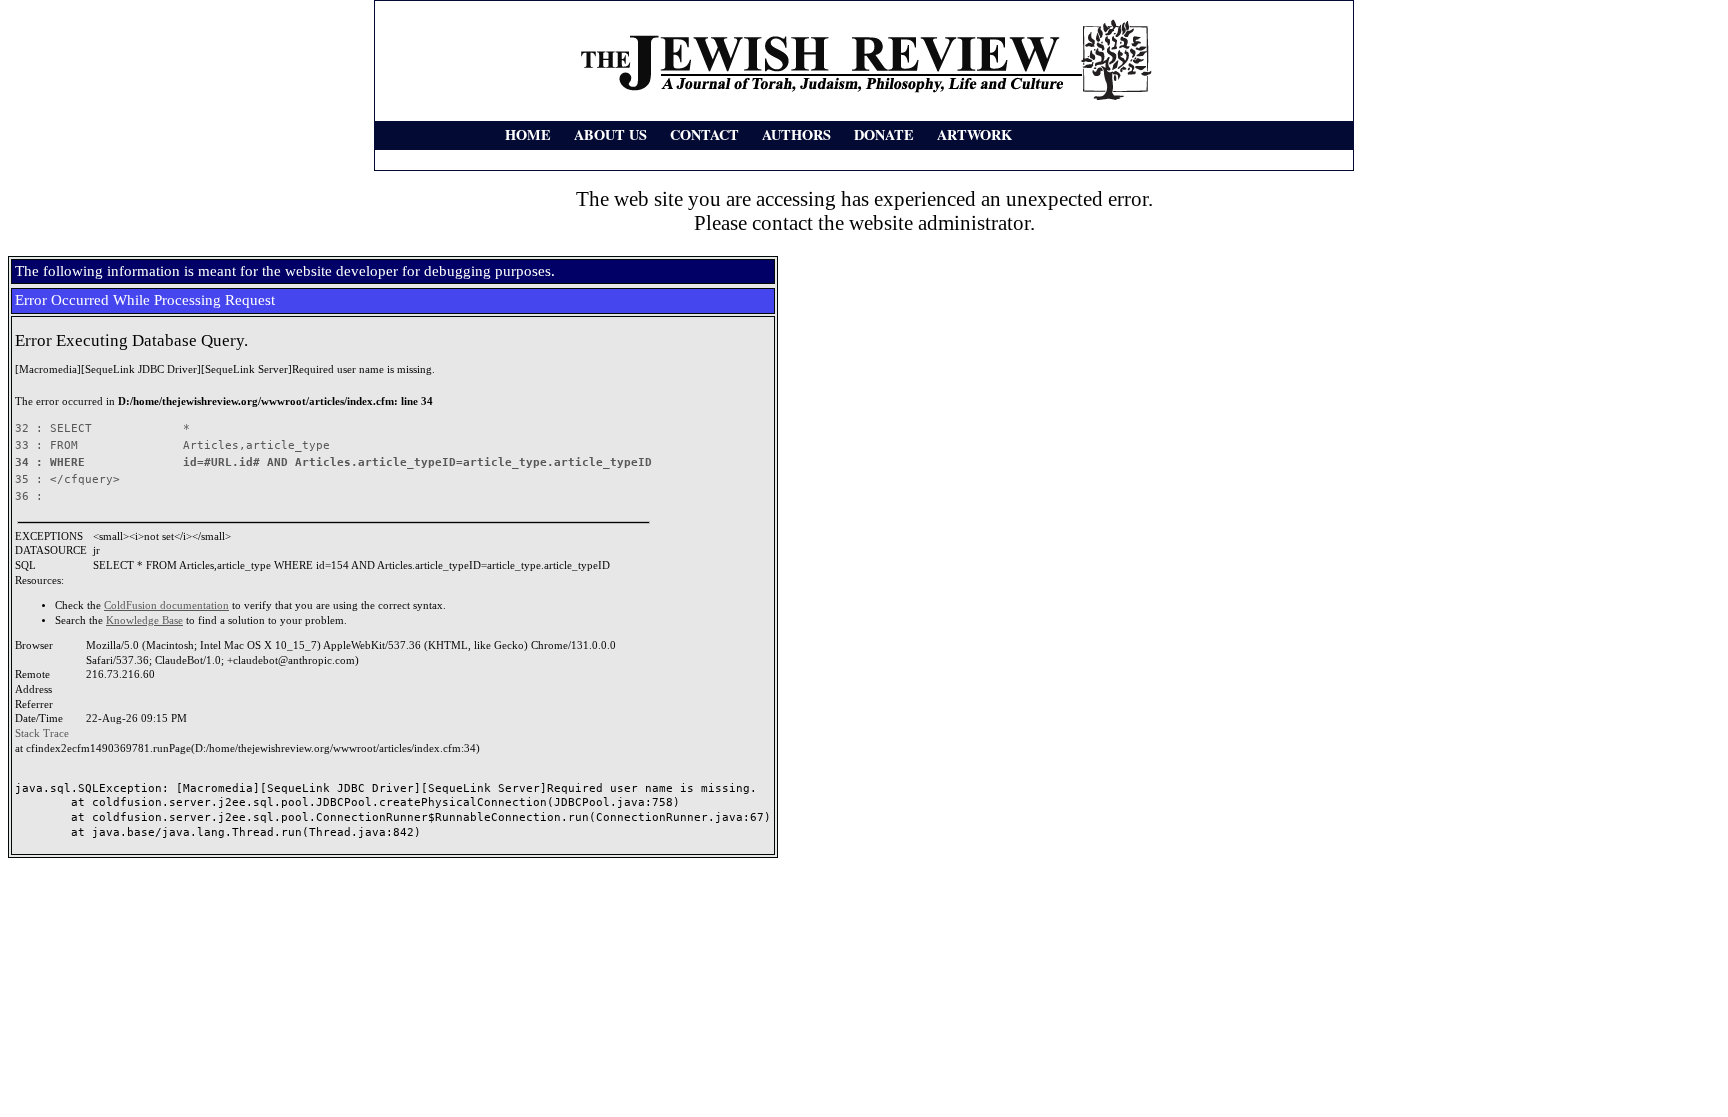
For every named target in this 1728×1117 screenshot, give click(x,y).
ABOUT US (610, 134)
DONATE (884, 134)
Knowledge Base (144, 620)
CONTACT (704, 134)
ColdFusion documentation (166, 605)
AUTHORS (796, 134)
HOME (528, 134)
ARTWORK (974, 134)
